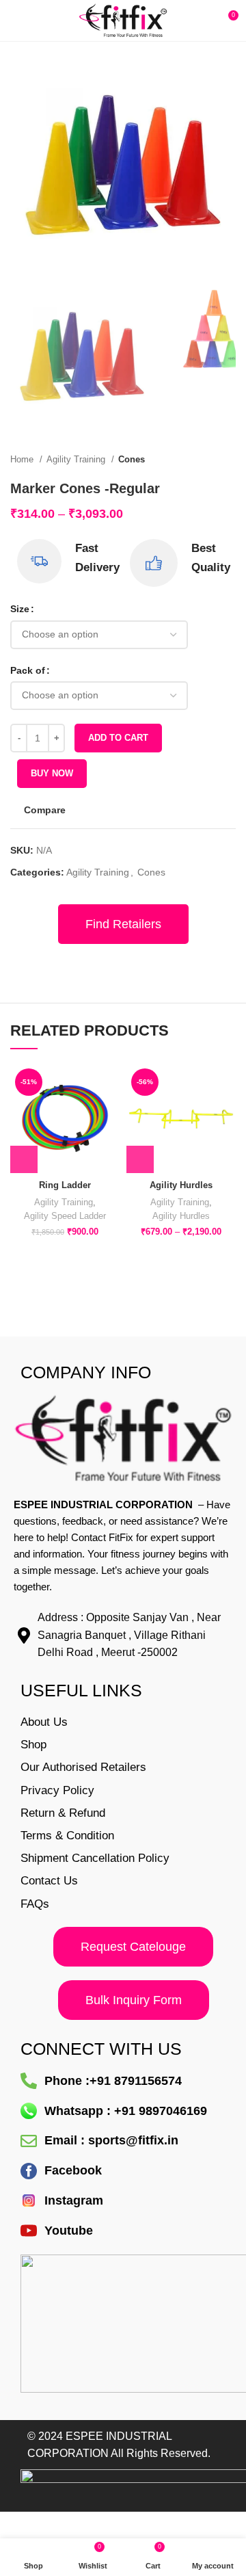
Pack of (28, 670)
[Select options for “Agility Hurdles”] (140, 1159)
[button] (24, 1159)
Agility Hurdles (181, 1185)
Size (20, 609)
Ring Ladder (65, 1185)
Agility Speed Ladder (65, 1216)
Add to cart (118, 738)
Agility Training (77, 459)
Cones (132, 459)
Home (23, 459)
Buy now (52, 773)
